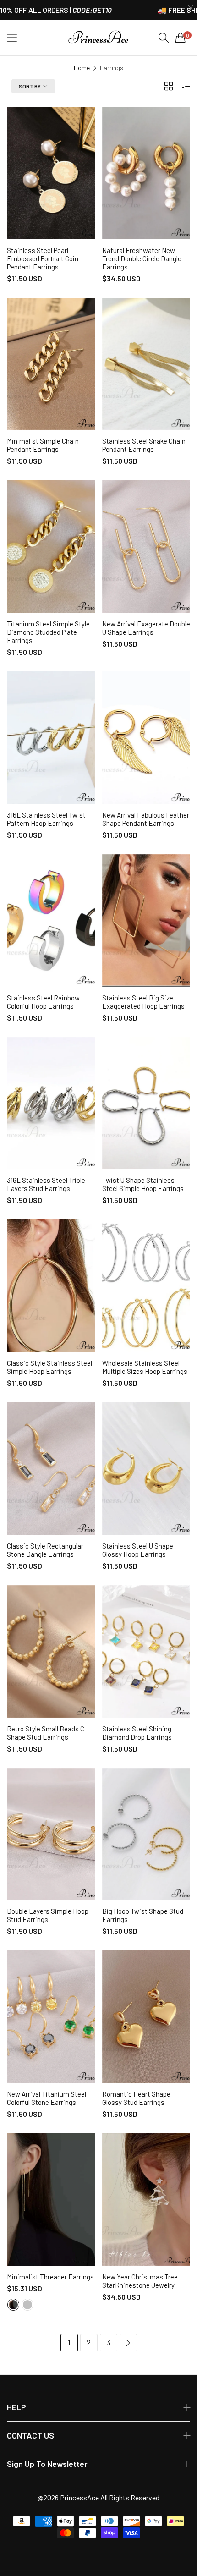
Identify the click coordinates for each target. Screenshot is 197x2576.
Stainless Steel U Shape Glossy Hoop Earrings (138, 1550)
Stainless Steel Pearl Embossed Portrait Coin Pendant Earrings (43, 258)
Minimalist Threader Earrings (50, 2277)
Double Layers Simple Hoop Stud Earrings (48, 1915)
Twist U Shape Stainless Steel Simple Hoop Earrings (143, 1184)
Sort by (30, 86)
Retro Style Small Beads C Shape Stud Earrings (46, 1733)
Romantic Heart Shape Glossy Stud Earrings (136, 2098)
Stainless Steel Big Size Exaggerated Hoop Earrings (143, 1002)
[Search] (164, 38)
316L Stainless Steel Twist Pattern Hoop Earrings (46, 819)
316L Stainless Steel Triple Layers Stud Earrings (46, 1184)
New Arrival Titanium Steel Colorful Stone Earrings (47, 2098)
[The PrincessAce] (98, 38)
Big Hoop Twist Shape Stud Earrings (143, 1915)
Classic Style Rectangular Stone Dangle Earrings (45, 1550)
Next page (128, 2343)
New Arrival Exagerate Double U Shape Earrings (146, 628)
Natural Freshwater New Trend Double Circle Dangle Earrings (142, 258)
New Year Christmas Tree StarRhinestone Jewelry (140, 2281)
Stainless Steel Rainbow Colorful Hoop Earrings (43, 1002)
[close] (191, 8)
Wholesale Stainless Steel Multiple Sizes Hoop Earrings (145, 1367)
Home (82, 68)
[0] (181, 38)
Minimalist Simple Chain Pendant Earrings (43, 445)
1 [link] (69, 2342)
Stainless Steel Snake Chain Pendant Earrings (144, 445)
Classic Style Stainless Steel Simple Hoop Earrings (49, 1367)
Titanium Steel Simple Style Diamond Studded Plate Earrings (48, 632)
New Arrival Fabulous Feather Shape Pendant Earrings (146, 819)
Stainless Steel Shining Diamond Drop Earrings (137, 1733)
